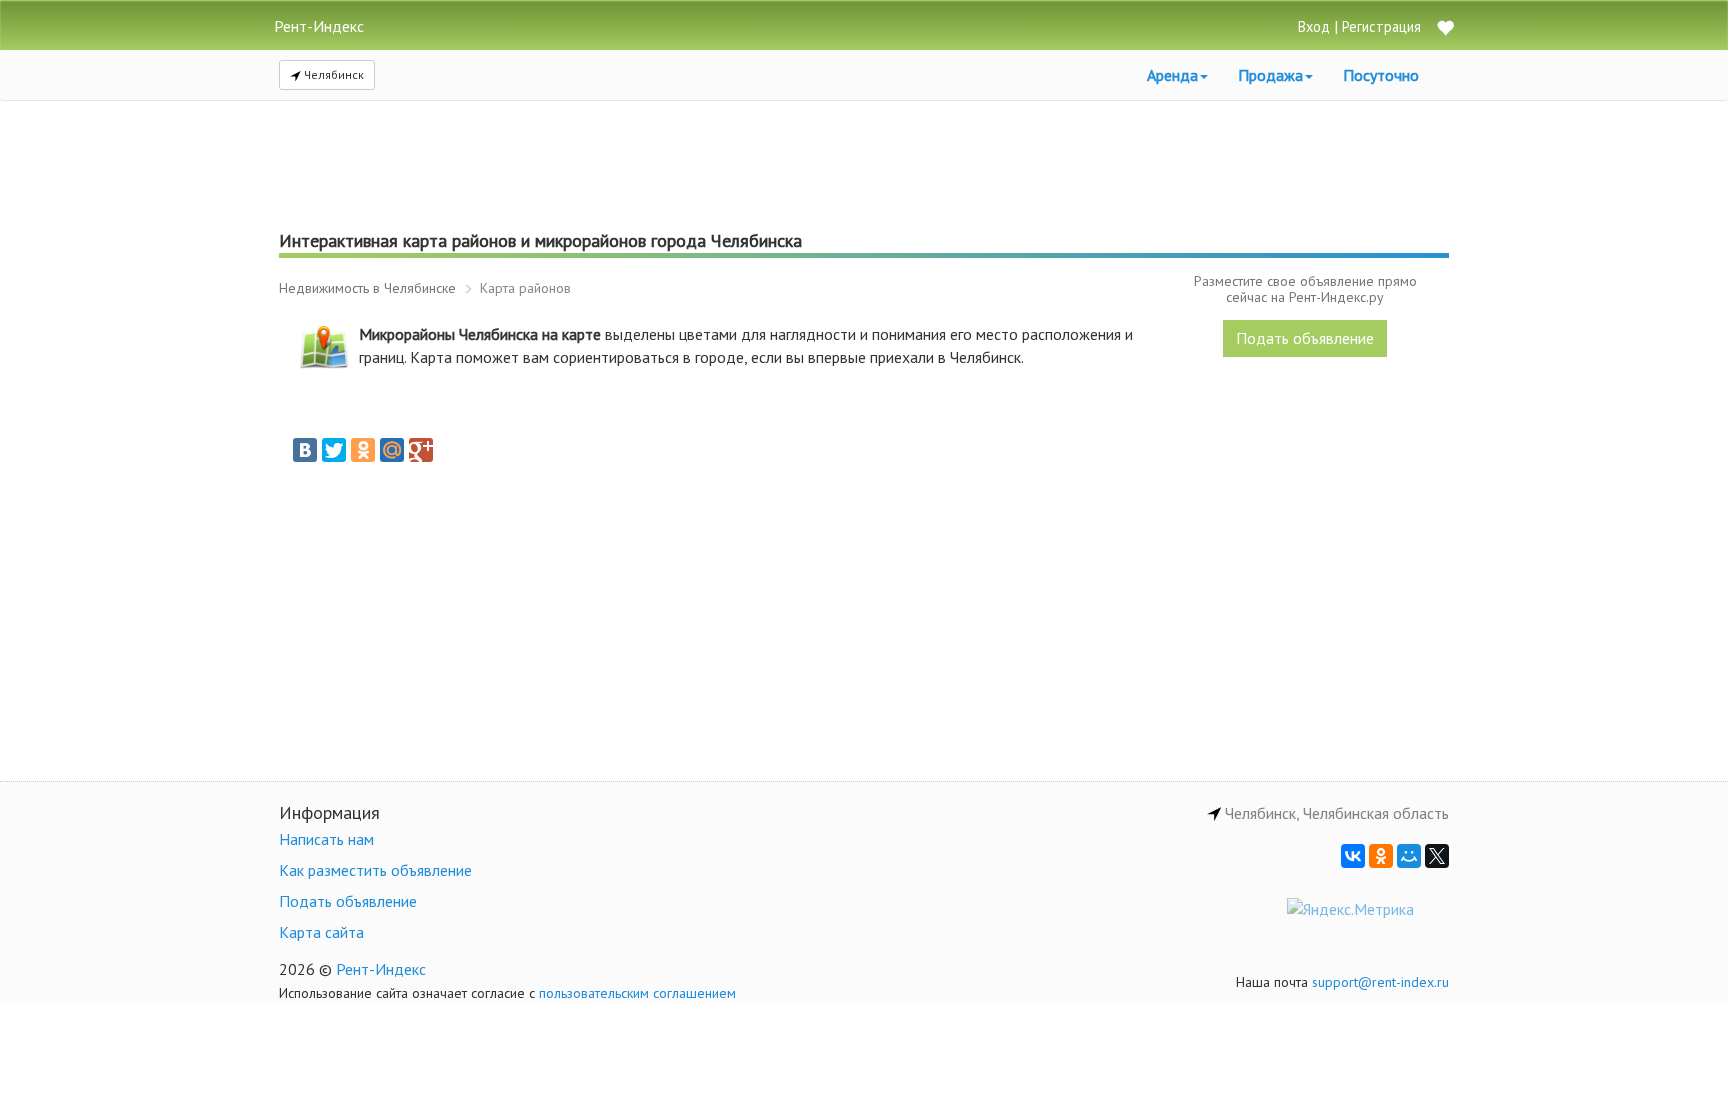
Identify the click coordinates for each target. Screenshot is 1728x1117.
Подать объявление (1305, 338)
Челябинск (332, 74)
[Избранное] (1445, 29)
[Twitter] (334, 450)
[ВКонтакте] (305, 450)
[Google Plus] (421, 450)
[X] (1437, 856)
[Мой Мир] (392, 450)
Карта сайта (321, 932)
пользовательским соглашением (637, 993)
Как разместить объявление (375, 870)
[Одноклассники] (363, 450)
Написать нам (326, 839)
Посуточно (1381, 75)
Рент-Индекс (381, 969)
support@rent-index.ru (1380, 982)
